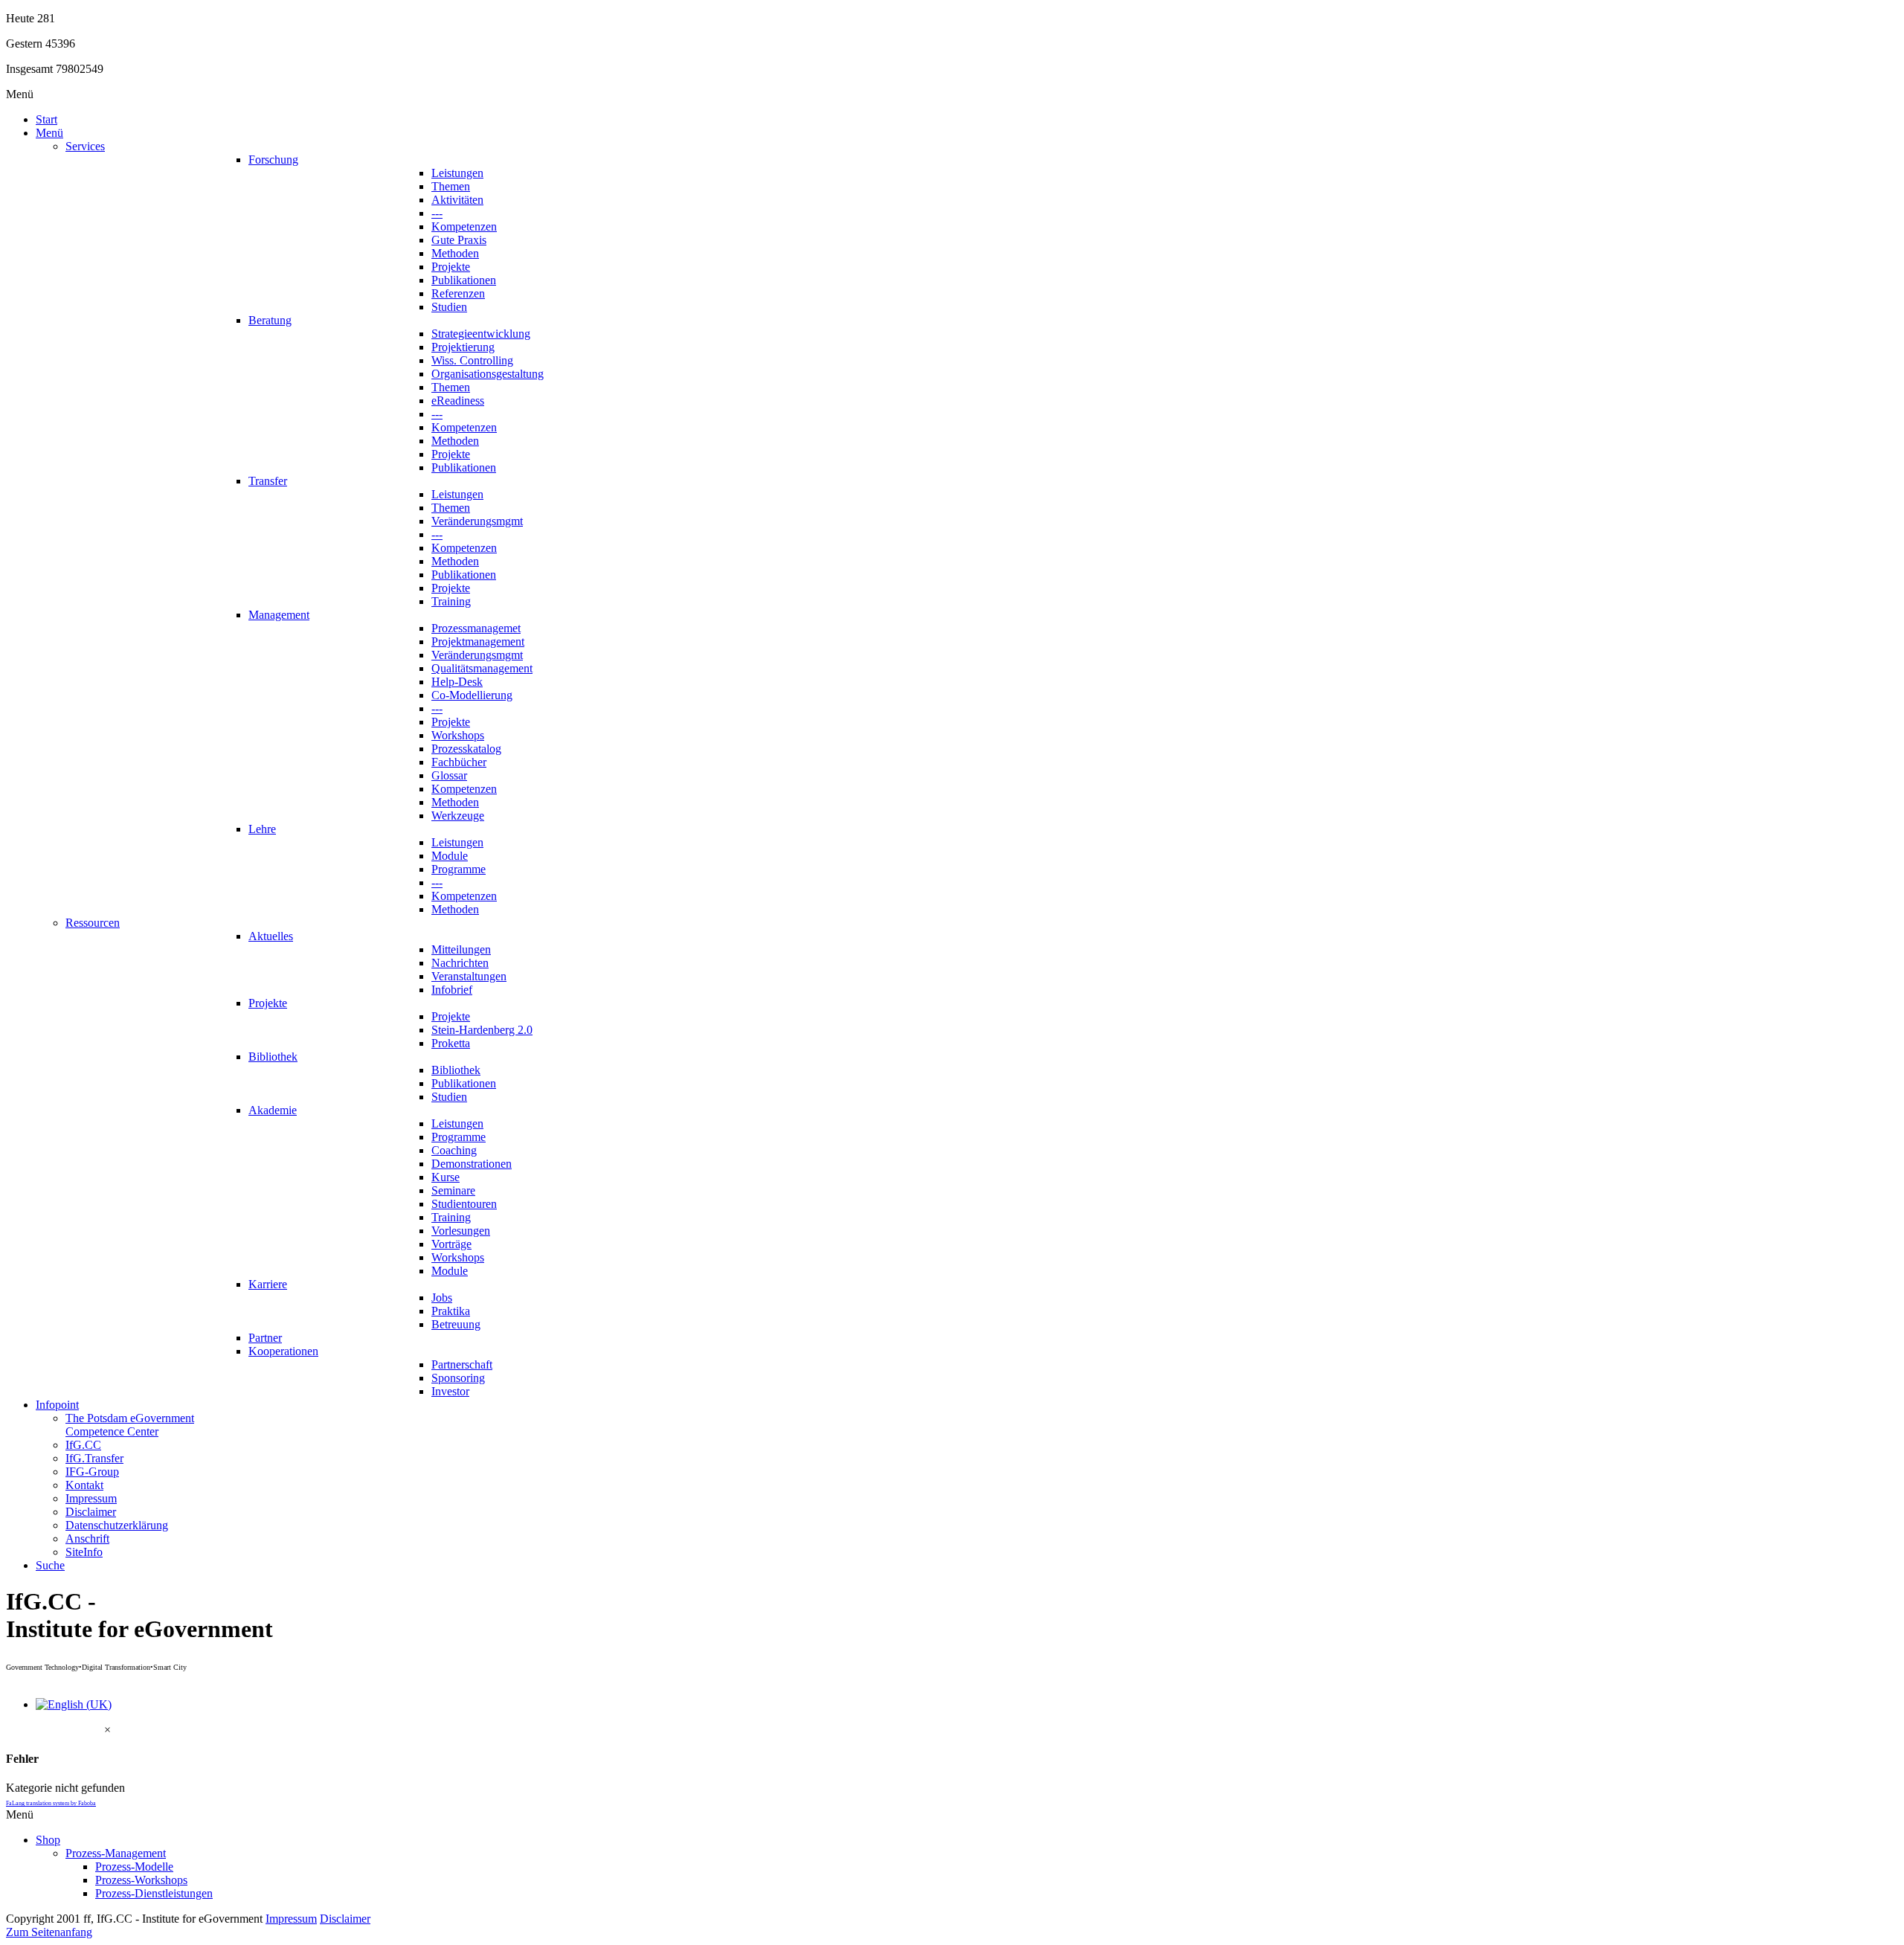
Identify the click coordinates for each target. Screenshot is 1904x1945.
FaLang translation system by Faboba (51, 1803)
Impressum (291, 1919)
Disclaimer (345, 1919)
